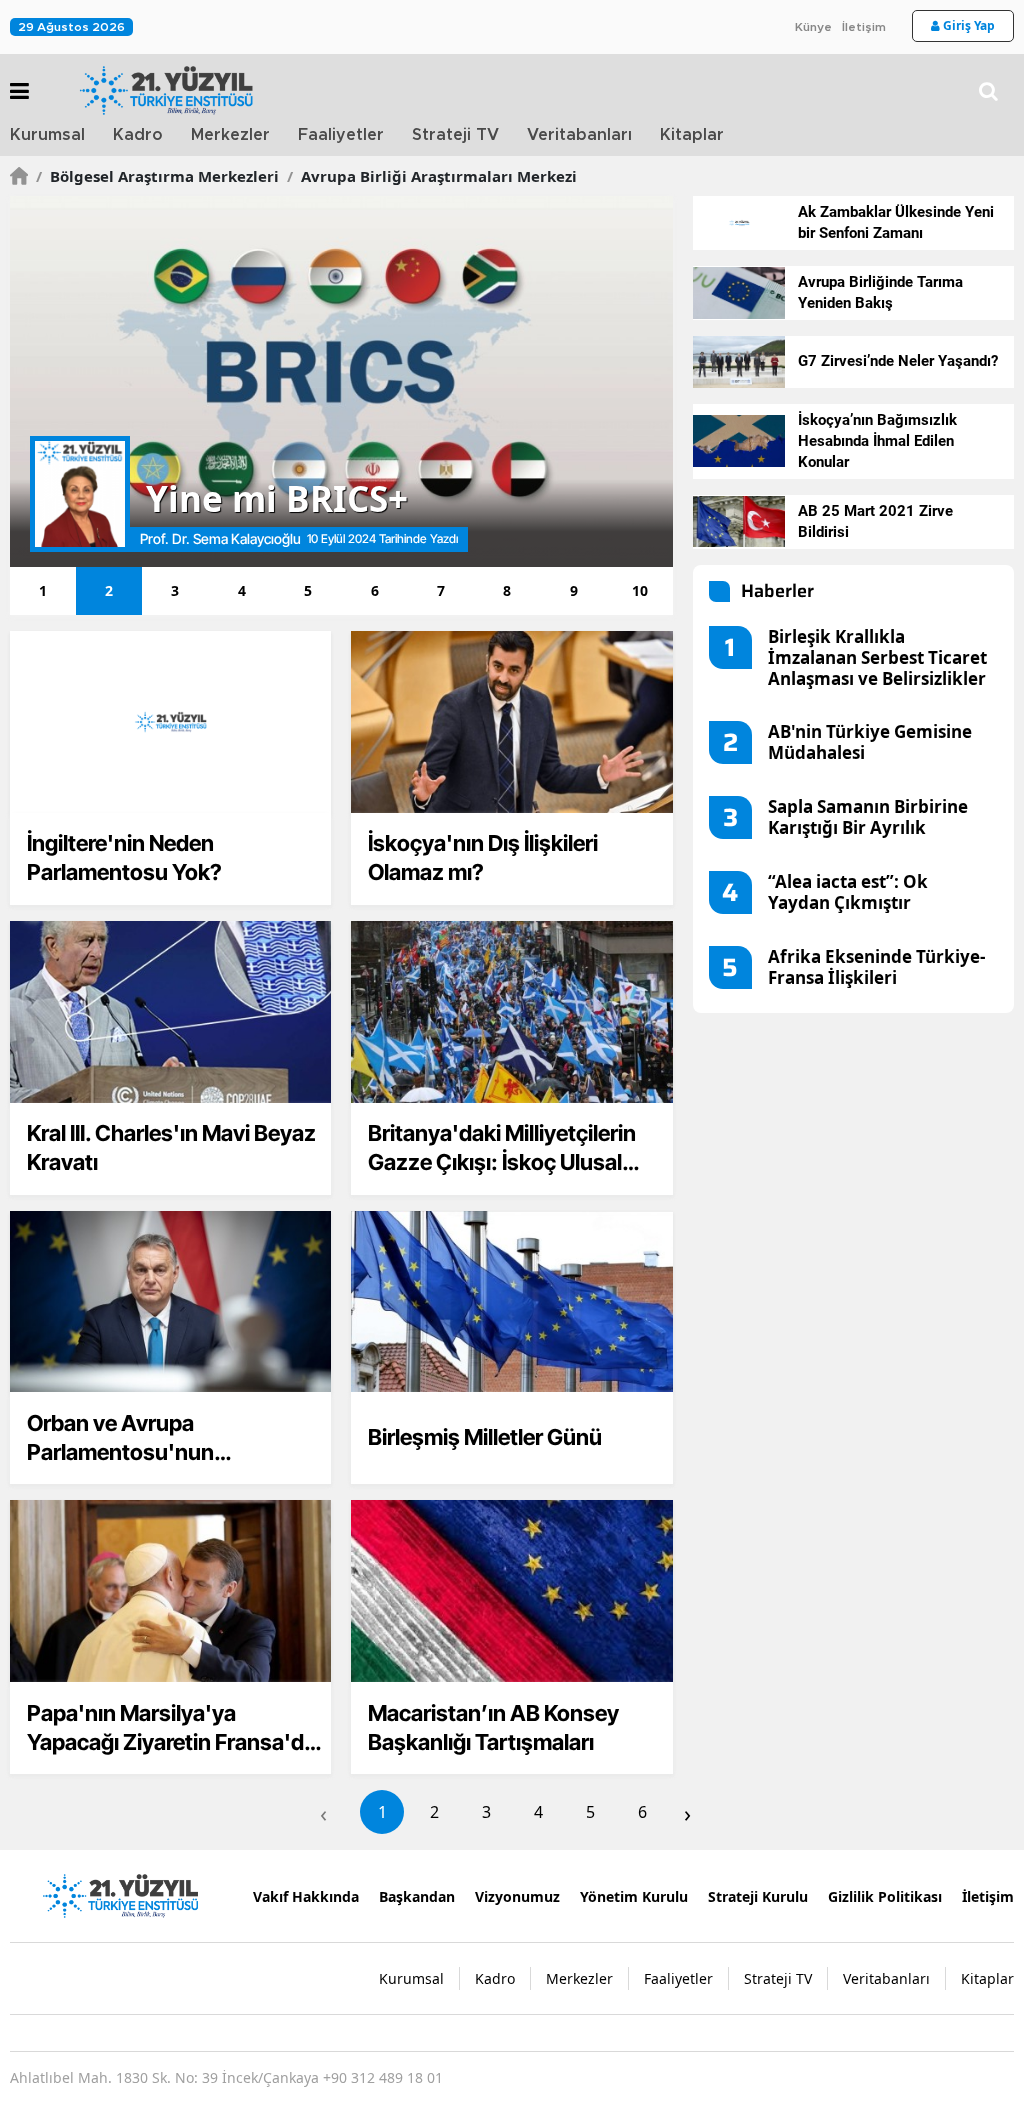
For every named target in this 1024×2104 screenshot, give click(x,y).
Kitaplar (692, 135)
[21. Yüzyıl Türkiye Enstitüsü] (120, 1895)
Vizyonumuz (517, 1896)
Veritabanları (579, 135)
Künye (813, 27)
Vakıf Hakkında (306, 1896)
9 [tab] (574, 590)
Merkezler (230, 135)
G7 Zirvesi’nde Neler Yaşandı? (898, 361)
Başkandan (417, 1896)
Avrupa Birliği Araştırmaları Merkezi (432, 176)
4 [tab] (242, 590)
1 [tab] (43, 590)
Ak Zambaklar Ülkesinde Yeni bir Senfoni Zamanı (896, 222)
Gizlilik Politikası (885, 1896)
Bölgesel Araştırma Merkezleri (157, 176)
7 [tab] (441, 590)
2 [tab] (109, 590)
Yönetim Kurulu (634, 1896)
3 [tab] (175, 590)
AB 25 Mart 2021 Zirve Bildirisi (875, 521)
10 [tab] (640, 590)
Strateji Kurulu (758, 1896)
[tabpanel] (341, 381)
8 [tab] (507, 590)
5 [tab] (308, 590)
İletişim (864, 27)
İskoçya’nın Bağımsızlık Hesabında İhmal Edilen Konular (877, 441)
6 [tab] (375, 590)
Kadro (138, 135)
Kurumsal (47, 135)
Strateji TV (455, 135)
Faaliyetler (341, 135)
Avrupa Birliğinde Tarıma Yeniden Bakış (880, 292)
